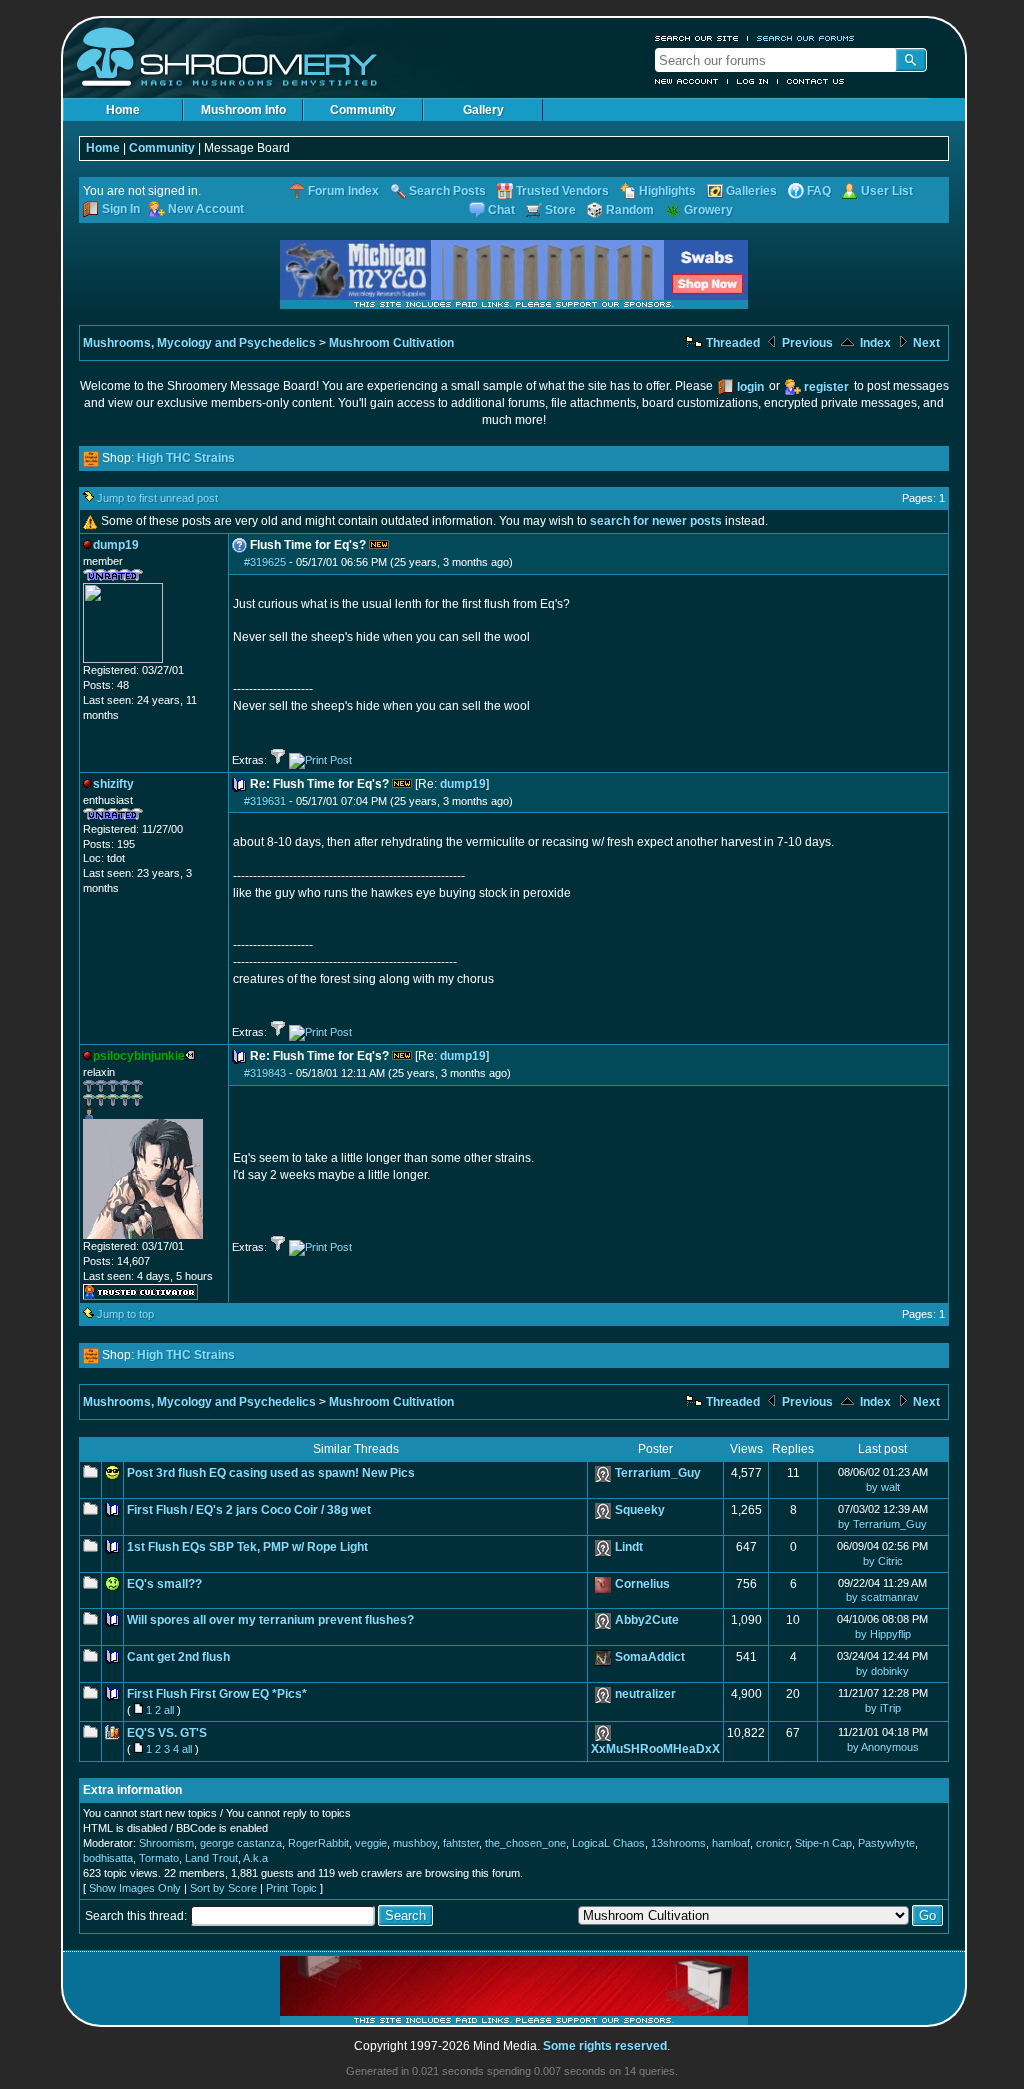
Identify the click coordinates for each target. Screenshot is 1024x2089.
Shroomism (166, 1843)
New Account (687, 81)
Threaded (731, 343)
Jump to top (125, 1314)
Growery (708, 210)
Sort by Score (223, 1888)
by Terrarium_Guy (882, 1524)
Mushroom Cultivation (391, 343)
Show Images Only (135, 1888)
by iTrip (883, 1708)
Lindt (629, 1547)
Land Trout (211, 1858)
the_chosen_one (525, 1843)
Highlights (667, 191)
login (750, 387)
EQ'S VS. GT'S (167, 1733)
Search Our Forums (806, 38)
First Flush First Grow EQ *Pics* (217, 1694)
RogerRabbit (318, 1843)
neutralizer (645, 1694)
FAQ (819, 191)
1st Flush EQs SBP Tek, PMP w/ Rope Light (247, 1547)
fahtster (461, 1843)
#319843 (265, 1073)
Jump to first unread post (157, 498)
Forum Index (343, 191)
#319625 (265, 562)
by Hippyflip (883, 1634)
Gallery (483, 110)
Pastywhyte (886, 1843)
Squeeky (640, 1510)
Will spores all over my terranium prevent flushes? (270, 1620)
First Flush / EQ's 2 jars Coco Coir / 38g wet (249, 1510)
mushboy (415, 1843)
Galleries (751, 191)
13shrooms (678, 1843)
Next (925, 343)
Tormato (159, 1858)
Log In (753, 81)
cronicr (772, 1843)
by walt (883, 1487)
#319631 (265, 801)
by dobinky (882, 1671)
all (169, 1710)
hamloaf (731, 1843)
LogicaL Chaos (608, 1843)
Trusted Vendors (562, 191)
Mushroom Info (243, 110)
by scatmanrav (882, 1597)
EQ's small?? (164, 1584)
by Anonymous (883, 1747)
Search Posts (447, 191)
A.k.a (255, 1858)
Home (123, 110)
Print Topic (291, 1888)
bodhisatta (108, 1858)
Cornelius (642, 1584)
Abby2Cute (647, 1620)
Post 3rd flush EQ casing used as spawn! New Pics (271, 1473)
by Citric (883, 1561)
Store (560, 210)
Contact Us (816, 81)
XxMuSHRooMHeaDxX (655, 1749)
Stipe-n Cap (823, 1843)
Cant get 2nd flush (178, 1657)
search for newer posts (656, 521)
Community (363, 110)
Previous (806, 343)
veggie (371, 1843)
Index (874, 343)
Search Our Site (697, 38)
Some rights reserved (605, 2046)
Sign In (121, 209)
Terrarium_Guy (658, 1473)
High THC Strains (186, 458)
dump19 (463, 784)
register (826, 387)
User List (887, 191)
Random (630, 210)
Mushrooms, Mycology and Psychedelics (199, 343)
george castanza (241, 1843)
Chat (501, 210)
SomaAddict (650, 1657)
